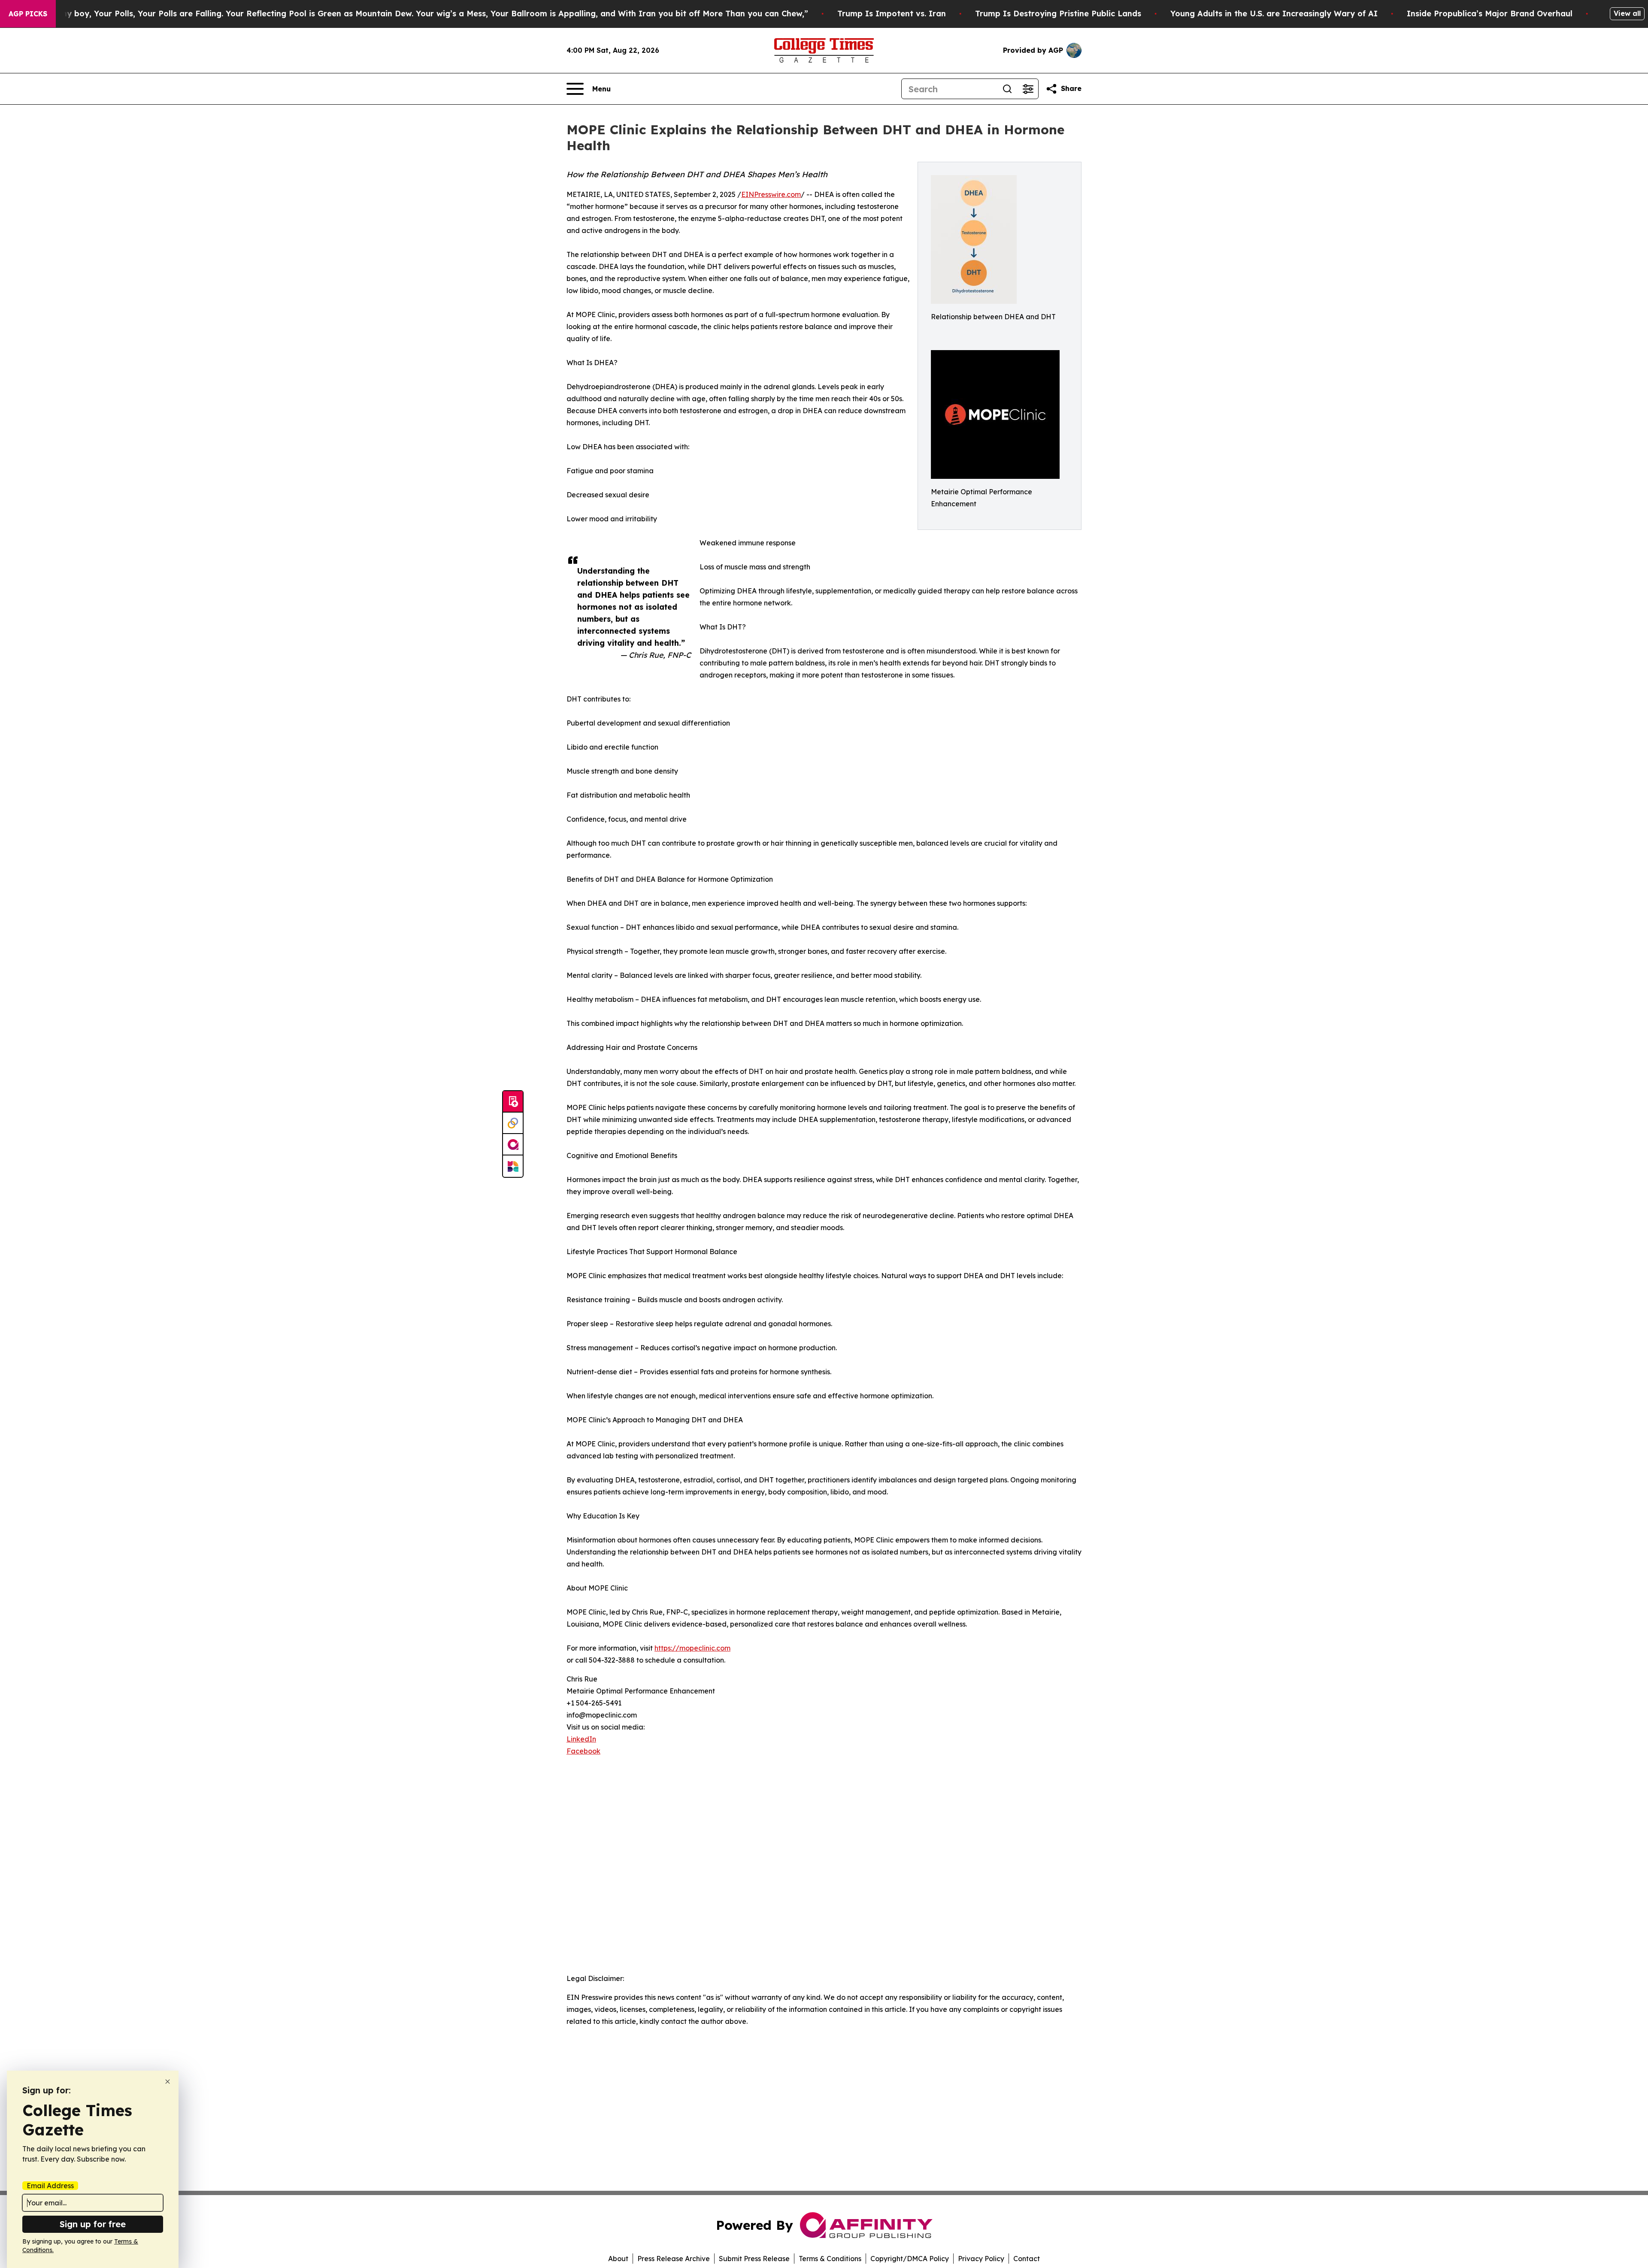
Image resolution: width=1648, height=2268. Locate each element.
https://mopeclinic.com (692, 1648)
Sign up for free (93, 2224)
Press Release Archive (674, 2259)
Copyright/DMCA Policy (910, 2259)
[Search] (1007, 89)
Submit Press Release (754, 2259)
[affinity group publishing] (513, 1145)
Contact (1027, 2259)
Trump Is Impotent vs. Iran (892, 14)
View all (1627, 13)
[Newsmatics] (513, 1166)
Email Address (50, 2186)
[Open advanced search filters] (1028, 89)
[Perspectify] (513, 1123)
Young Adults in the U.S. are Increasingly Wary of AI (1274, 14)
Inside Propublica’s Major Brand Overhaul (1490, 14)
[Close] (168, 2082)
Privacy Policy (981, 2259)
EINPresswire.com (771, 194)
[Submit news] (513, 1102)
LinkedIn (581, 1739)
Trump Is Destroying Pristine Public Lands (1058, 14)
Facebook (583, 1751)
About (618, 2259)
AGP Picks (28, 14)
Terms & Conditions (830, 2259)
